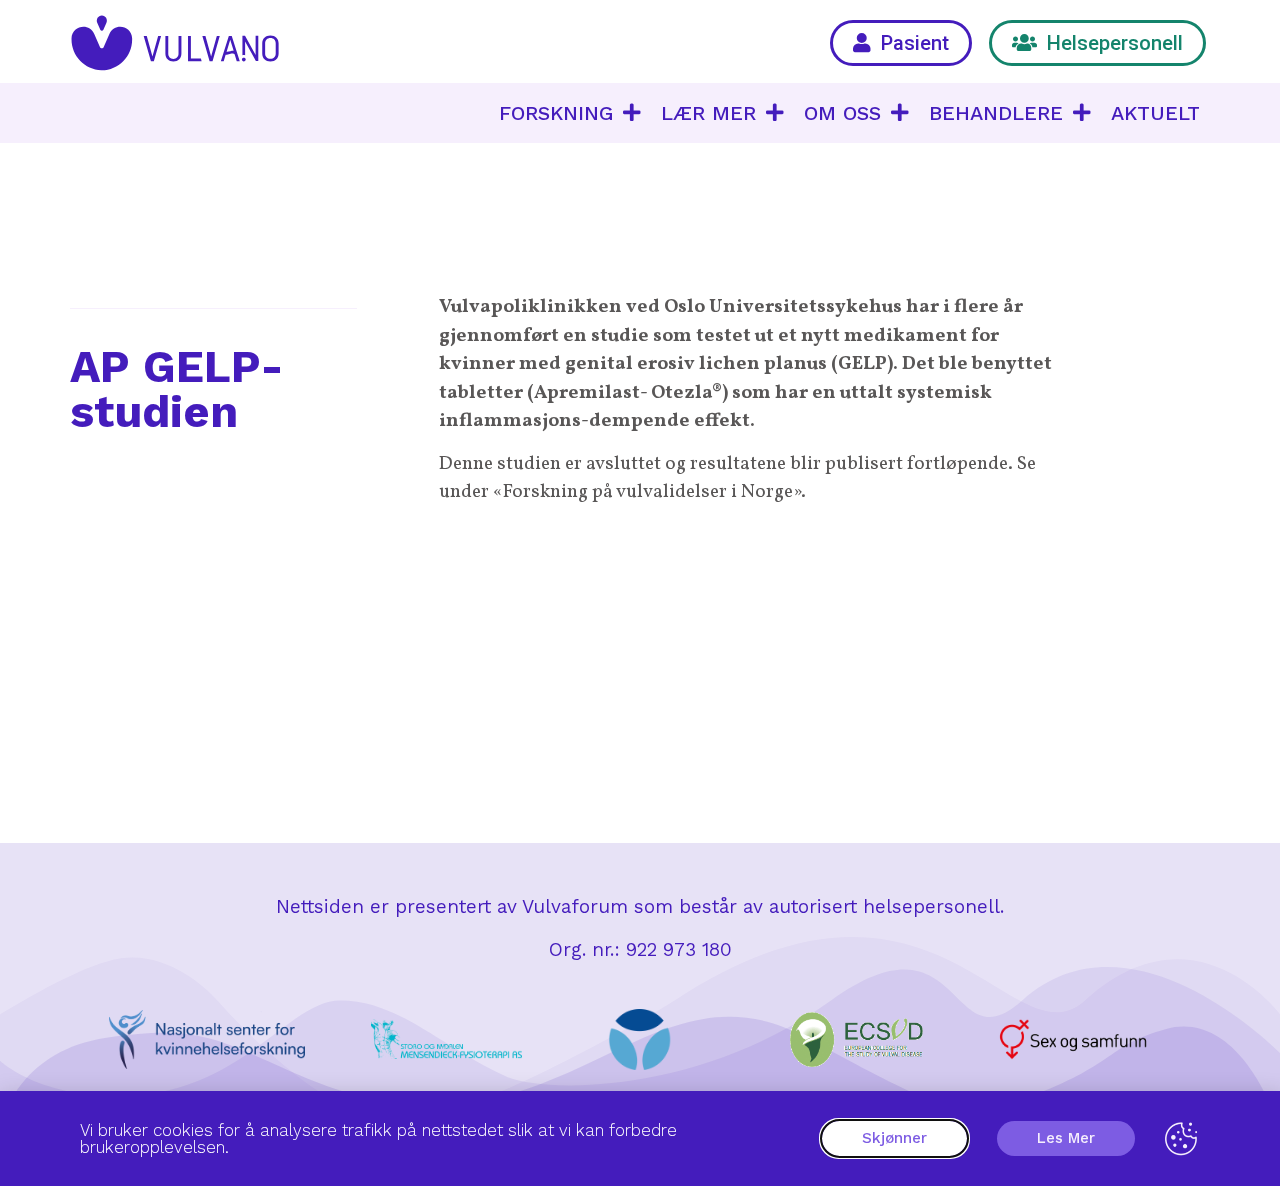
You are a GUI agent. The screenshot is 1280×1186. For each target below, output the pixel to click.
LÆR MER (708, 113)
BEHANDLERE (996, 113)
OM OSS (842, 113)
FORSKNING (556, 113)
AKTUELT (1155, 113)
